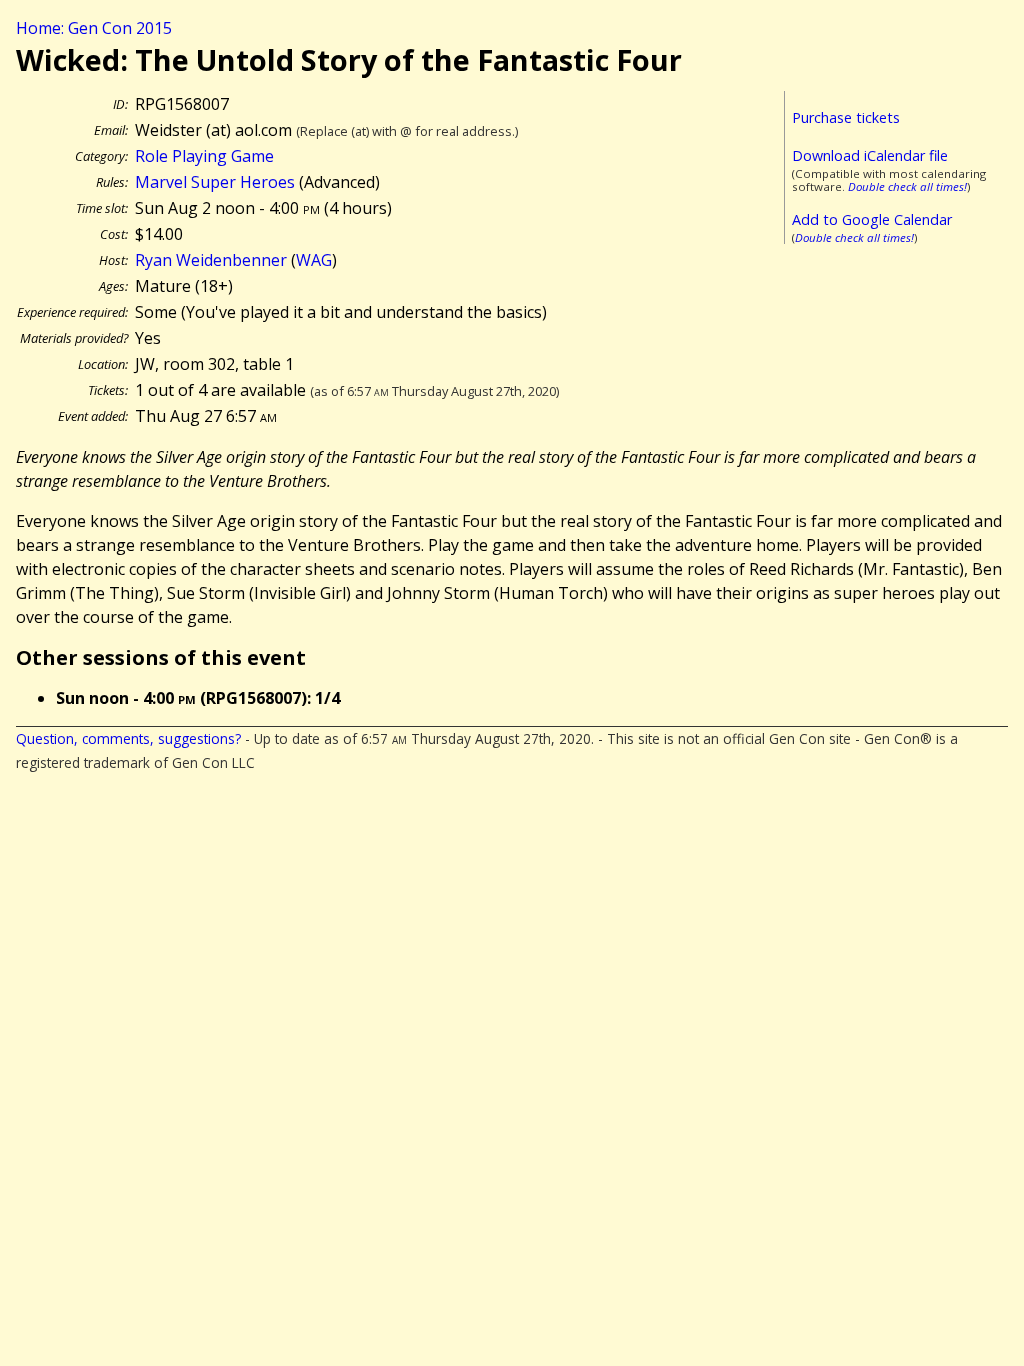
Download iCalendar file (870, 155)
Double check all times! (907, 186)
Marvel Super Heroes (215, 182)
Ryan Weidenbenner (211, 260)
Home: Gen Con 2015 (94, 28)
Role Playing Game (204, 156)
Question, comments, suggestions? (128, 738)
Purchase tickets (846, 117)
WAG (314, 260)
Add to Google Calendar (872, 219)
